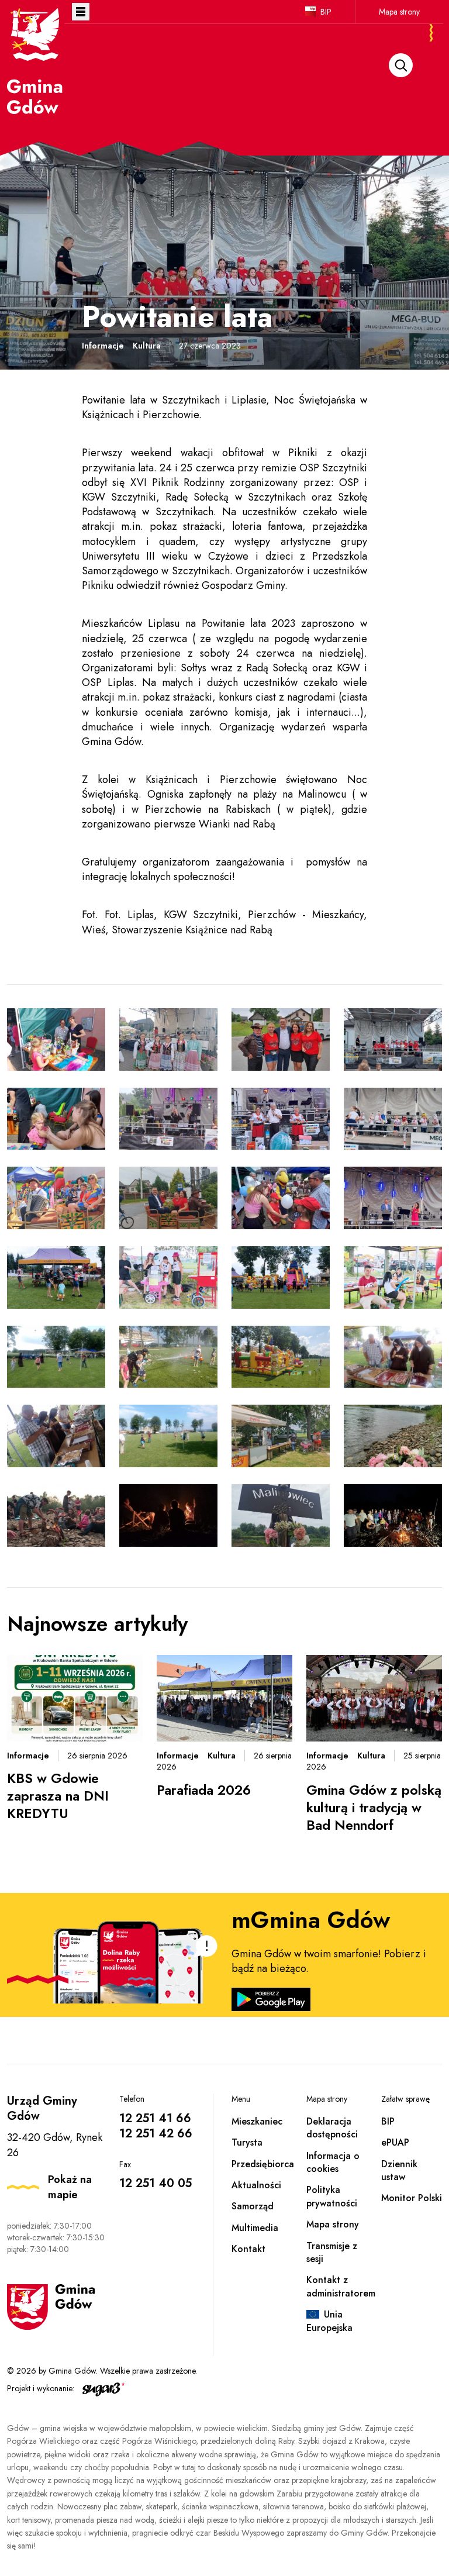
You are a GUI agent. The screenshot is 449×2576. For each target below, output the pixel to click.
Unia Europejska (329, 2321)
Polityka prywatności (332, 2196)
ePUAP (395, 2142)
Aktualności (256, 2185)
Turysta (247, 2142)
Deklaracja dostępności (332, 2128)
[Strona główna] (36, 60)
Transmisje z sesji (332, 2252)
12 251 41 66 (155, 2118)
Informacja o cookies (333, 2162)
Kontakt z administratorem (341, 2286)
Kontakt (248, 2249)
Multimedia (255, 2228)
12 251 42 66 (156, 2134)
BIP (326, 12)
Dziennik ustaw (399, 2170)
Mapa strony (399, 12)
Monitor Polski (412, 2198)
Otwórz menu (81, 12)
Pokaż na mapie (70, 2187)
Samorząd (253, 2206)
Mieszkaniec (257, 2121)
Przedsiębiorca (263, 2164)
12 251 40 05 (156, 2183)
